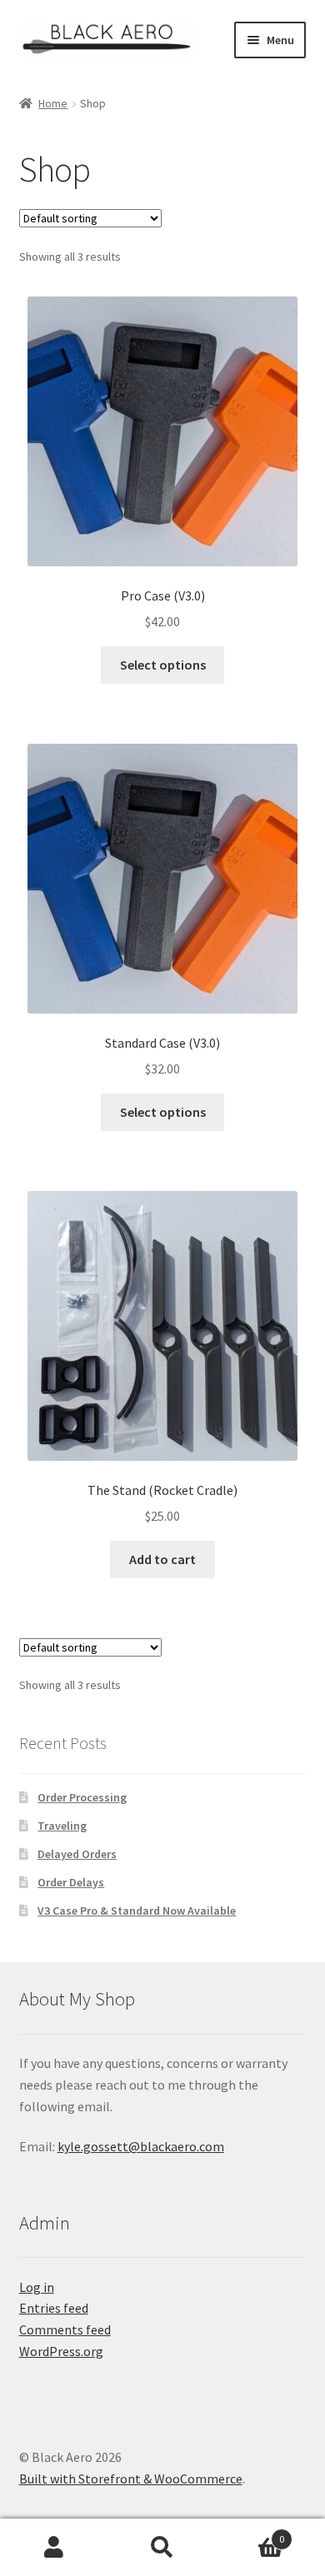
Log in (37, 2287)
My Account (54, 2548)
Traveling (62, 1826)
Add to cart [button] (162, 1559)
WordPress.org (61, 2351)
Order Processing (82, 1797)
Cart (250, 2533)
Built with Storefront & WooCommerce (131, 2479)
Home (53, 103)
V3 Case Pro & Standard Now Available (137, 1911)
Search (162, 2548)
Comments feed (65, 2329)
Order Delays (71, 1882)
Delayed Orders (77, 1854)
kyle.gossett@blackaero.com (141, 2146)
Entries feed (54, 2308)
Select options (163, 665)
